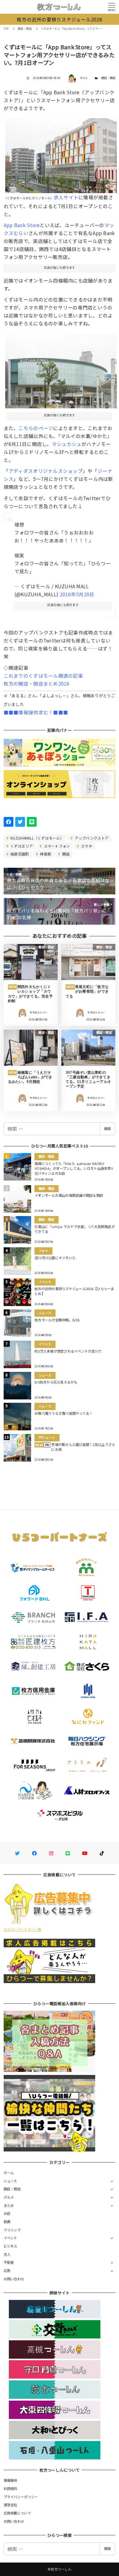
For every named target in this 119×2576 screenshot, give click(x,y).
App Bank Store (22, 225)
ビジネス (11, 2246)
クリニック (12, 2230)
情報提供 (11, 2480)
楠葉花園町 (19, 854)
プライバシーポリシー (21, 2497)
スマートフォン (56, 846)
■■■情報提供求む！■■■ (36, 712)
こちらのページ (36, 428)
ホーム (9, 2173)
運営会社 (11, 2505)
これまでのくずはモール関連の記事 (43, 676)
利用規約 (11, 2488)
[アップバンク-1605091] (61, 153)
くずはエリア (21, 846)
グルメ (9, 2197)
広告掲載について (17, 2513)
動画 (7, 2222)
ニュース (10, 2181)
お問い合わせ (14, 2279)
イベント (11, 2238)
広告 (7, 2271)
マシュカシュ (67, 444)
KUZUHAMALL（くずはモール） (37, 838)
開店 (66, 854)
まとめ (9, 2205)
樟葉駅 (45, 854)
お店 (7, 2213)
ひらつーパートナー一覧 (23, 1929)
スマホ (86, 846)
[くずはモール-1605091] (61, 369)
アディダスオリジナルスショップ (46, 471)
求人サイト (66, 197)
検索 (107, 1129)
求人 (7, 2254)
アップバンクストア (91, 838)
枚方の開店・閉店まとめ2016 (37, 683)
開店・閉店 (108, 78)
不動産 (9, 2262)
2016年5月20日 (77, 594)
